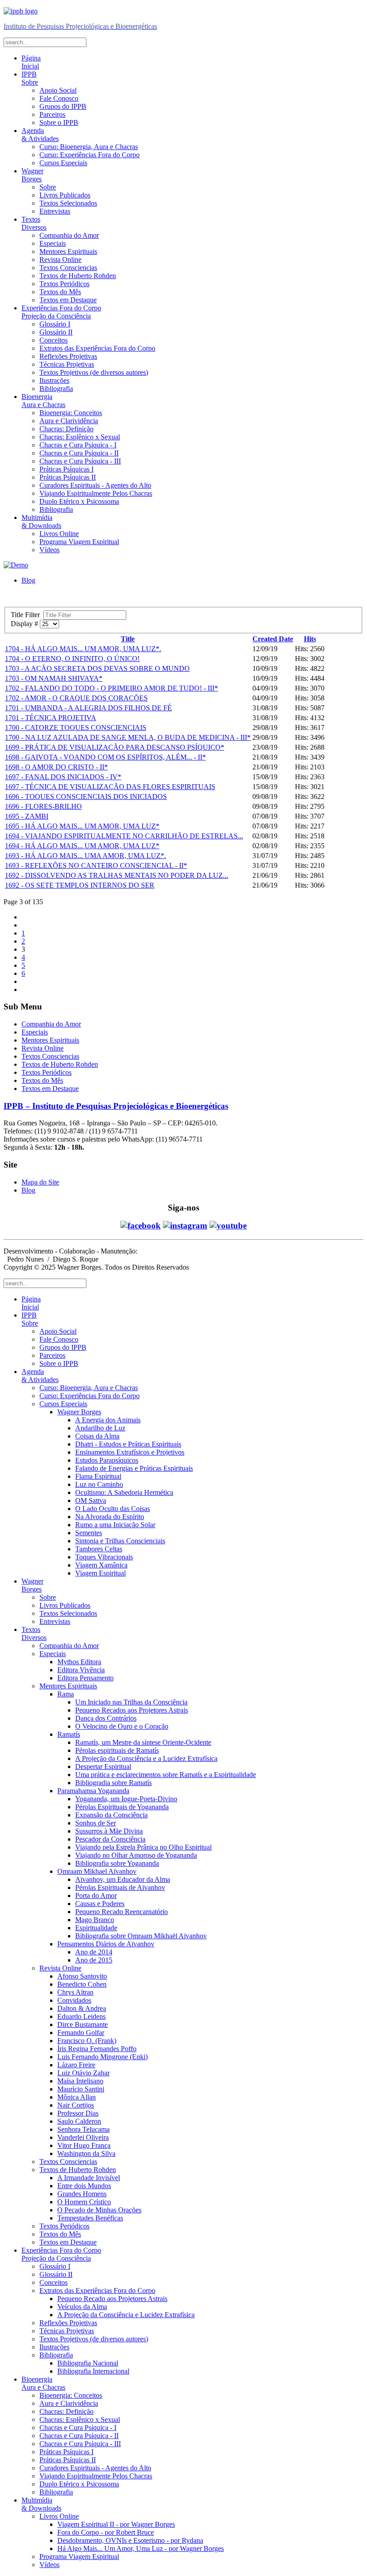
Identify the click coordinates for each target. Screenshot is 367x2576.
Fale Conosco (59, 98)
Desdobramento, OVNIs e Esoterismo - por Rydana (130, 2540)
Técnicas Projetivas (67, 364)
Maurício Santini (81, 2089)
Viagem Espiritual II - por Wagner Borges (116, 2524)
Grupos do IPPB (63, 106)
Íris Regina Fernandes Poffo (97, 2049)
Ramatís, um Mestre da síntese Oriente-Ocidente (143, 1742)
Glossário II (56, 332)
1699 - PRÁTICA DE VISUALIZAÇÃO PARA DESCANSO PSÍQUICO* (115, 747)
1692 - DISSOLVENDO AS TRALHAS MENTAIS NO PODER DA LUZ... (117, 875)
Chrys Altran (75, 1992)
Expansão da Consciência (111, 1815)
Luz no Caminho (99, 1484)
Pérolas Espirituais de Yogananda (122, 1807)
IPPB (30, 78)
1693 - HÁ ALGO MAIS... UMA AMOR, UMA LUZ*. (85, 856)
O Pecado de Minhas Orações (99, 2210)
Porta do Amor (96, 1896)
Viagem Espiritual (100, 1573)
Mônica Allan (77, 2097)
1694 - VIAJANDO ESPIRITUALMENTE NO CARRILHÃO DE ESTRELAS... (124, 836)
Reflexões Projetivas (68, 356)
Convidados (74, 2000)
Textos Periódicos (64, 284)
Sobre (48, 187)
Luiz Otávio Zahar (83, 2073)
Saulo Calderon (79, 2121)
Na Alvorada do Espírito (110, 1517)
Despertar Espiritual (103, 1767)
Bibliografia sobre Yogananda (117, 1863)
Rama (66, 1694)
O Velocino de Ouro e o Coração (122, 1726)
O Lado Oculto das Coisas (113, 1509)
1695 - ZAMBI (27, 816)
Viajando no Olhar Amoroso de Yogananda (136, 1855)
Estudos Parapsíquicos (107, 1460)
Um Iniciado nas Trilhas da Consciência (131, 1702)
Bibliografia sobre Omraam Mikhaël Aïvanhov (141, 1936)
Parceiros (52, 114)
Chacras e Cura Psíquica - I (78, 445)
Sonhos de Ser (96, 1823)
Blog (28, 580)
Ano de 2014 (94, 1952)
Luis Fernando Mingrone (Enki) (102, 2057)
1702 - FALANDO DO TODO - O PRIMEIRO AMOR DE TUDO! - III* (111, 688)
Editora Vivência (81, 1670)
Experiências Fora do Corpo (61, 312)
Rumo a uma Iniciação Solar (115, 1525)
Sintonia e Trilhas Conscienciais (120, 1541)
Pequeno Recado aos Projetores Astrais (112, 2299)
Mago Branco (95, 1920)
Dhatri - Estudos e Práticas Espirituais (128, 1444)
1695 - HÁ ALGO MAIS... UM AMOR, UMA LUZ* (82, 826)
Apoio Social (58, 90)
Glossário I (55, 324)
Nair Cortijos (76, 2105)
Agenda (40, 135)
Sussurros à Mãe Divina (109, 1831)
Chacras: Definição (66, 429)
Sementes (89, 1533)
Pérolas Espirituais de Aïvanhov (120, 1887)
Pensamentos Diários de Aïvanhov (106, 1944)
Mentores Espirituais (68, 251)
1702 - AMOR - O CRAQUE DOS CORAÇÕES (76, 698)
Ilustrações (54, 380)
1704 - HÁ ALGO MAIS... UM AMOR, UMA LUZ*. (83, 649)
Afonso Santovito (82, 1976)
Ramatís (69, 1734)
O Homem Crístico (84, 2202)
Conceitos (53, 340)
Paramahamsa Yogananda (93, 1791)
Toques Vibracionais (104, 1557)
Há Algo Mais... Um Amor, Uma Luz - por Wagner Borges (141, 2548)
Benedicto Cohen (82, 1984)
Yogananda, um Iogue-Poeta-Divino (126, 1799)
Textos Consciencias (68, 268)
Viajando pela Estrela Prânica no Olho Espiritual (143, 1847)
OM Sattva (91, 1501)
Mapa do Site (40, 1182)
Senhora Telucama (83, 2129)
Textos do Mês (60, 292)
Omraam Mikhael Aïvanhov (97, 1871)
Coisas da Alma (97, 1436)
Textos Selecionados (68, 203)
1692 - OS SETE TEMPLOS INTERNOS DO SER (80, 885)
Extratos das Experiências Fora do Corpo (97, 348)
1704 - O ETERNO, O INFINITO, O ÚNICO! (72, 659)
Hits (310, 639)
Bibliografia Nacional (88, 2363)
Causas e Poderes (100, 1904)
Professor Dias (78, 2113)
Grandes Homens (82, 2194)
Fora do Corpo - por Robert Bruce (106, 2532)
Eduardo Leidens (81, 2016)
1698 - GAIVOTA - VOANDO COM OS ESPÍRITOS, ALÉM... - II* (105, 757)
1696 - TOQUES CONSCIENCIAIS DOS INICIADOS (86, 796)
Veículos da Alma (82, 2307)
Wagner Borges (79, 1412)
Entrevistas (55, 211)
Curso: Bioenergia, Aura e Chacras (89, 147)
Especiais (53, 243)
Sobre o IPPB (59, 122)
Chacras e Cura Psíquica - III (80, 461)
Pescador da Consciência (110, 1839)
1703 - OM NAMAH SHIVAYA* (54, 678)
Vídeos (49, 550)
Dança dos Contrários (106, 1718)
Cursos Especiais (63, 163)
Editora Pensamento (85, 1678)
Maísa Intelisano (80, 2081)
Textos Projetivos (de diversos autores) (94, 372)
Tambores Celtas (99, 1549)
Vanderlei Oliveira (83, 2137)
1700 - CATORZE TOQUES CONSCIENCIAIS (76, 728)
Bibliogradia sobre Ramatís (113, 1783)
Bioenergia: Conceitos (71, 413)
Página (31, 62)
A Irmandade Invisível (89, 2178)
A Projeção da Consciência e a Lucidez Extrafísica (146, 1758)
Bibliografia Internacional (93, 2371)
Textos (34, 223)
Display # (25, 624)
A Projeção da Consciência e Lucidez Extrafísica (126, 2315)
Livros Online (59, 534)
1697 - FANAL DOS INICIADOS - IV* (63, 777)
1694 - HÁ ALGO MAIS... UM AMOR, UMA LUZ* (82, 846)
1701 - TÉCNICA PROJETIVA (51, 718)
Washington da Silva (86, 2153)
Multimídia (41, 522)
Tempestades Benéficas (90, 2218)
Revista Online (60, 260)
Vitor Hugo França (84, 2145)
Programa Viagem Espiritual (79, 542)
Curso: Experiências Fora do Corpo (90, 155)
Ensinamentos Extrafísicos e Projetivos (130, 1452)
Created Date (273, 639)
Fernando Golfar (81, 2033)
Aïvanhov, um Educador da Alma (123, 1879)
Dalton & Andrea (82, 2008)
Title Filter (27, 615)
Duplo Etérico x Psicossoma (79, 501)
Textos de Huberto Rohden (78, 276)
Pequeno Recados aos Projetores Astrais (132, 1710)
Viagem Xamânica (101, 1565)
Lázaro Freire (76, 2065)
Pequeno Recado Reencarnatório (122, 1912)
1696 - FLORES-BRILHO (43, 806)
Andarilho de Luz (100, 1428)
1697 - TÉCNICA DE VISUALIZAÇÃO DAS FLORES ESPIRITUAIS (110, 787)
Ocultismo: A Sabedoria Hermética (124, 1492)
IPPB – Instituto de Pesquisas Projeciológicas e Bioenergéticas (116, 1106)
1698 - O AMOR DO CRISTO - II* (56, 767)
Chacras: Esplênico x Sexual (80, 437)
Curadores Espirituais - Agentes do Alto (95, 485)
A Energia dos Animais (108, 1420)
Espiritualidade (96, 1928)
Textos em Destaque (68, 300)
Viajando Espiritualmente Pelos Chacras (96, 493)
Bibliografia (56, 389)
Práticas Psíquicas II (68, 477)
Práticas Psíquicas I (66, 469)
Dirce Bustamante (83, 2024)
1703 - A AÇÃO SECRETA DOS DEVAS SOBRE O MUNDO (97, 668)
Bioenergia (43, 401)
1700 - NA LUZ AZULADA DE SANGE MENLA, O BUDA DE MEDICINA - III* (128, 737)
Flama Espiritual (98, 1476)
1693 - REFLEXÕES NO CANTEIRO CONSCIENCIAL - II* (96, 865)
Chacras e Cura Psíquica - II (79, 453)
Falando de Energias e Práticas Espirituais (134, 1468)
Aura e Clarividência (69, 421)
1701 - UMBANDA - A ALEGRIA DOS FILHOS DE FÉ (88, 708)
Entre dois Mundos (84, 2186)
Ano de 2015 (94, 1960)
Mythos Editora (79, 1662)
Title (128, 639)
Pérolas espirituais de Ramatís (117, 1750)
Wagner (32, 175)
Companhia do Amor (69, 235)
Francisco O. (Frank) (87, 2041)
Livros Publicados (65, 195)
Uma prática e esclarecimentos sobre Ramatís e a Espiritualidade (166, 1775)
